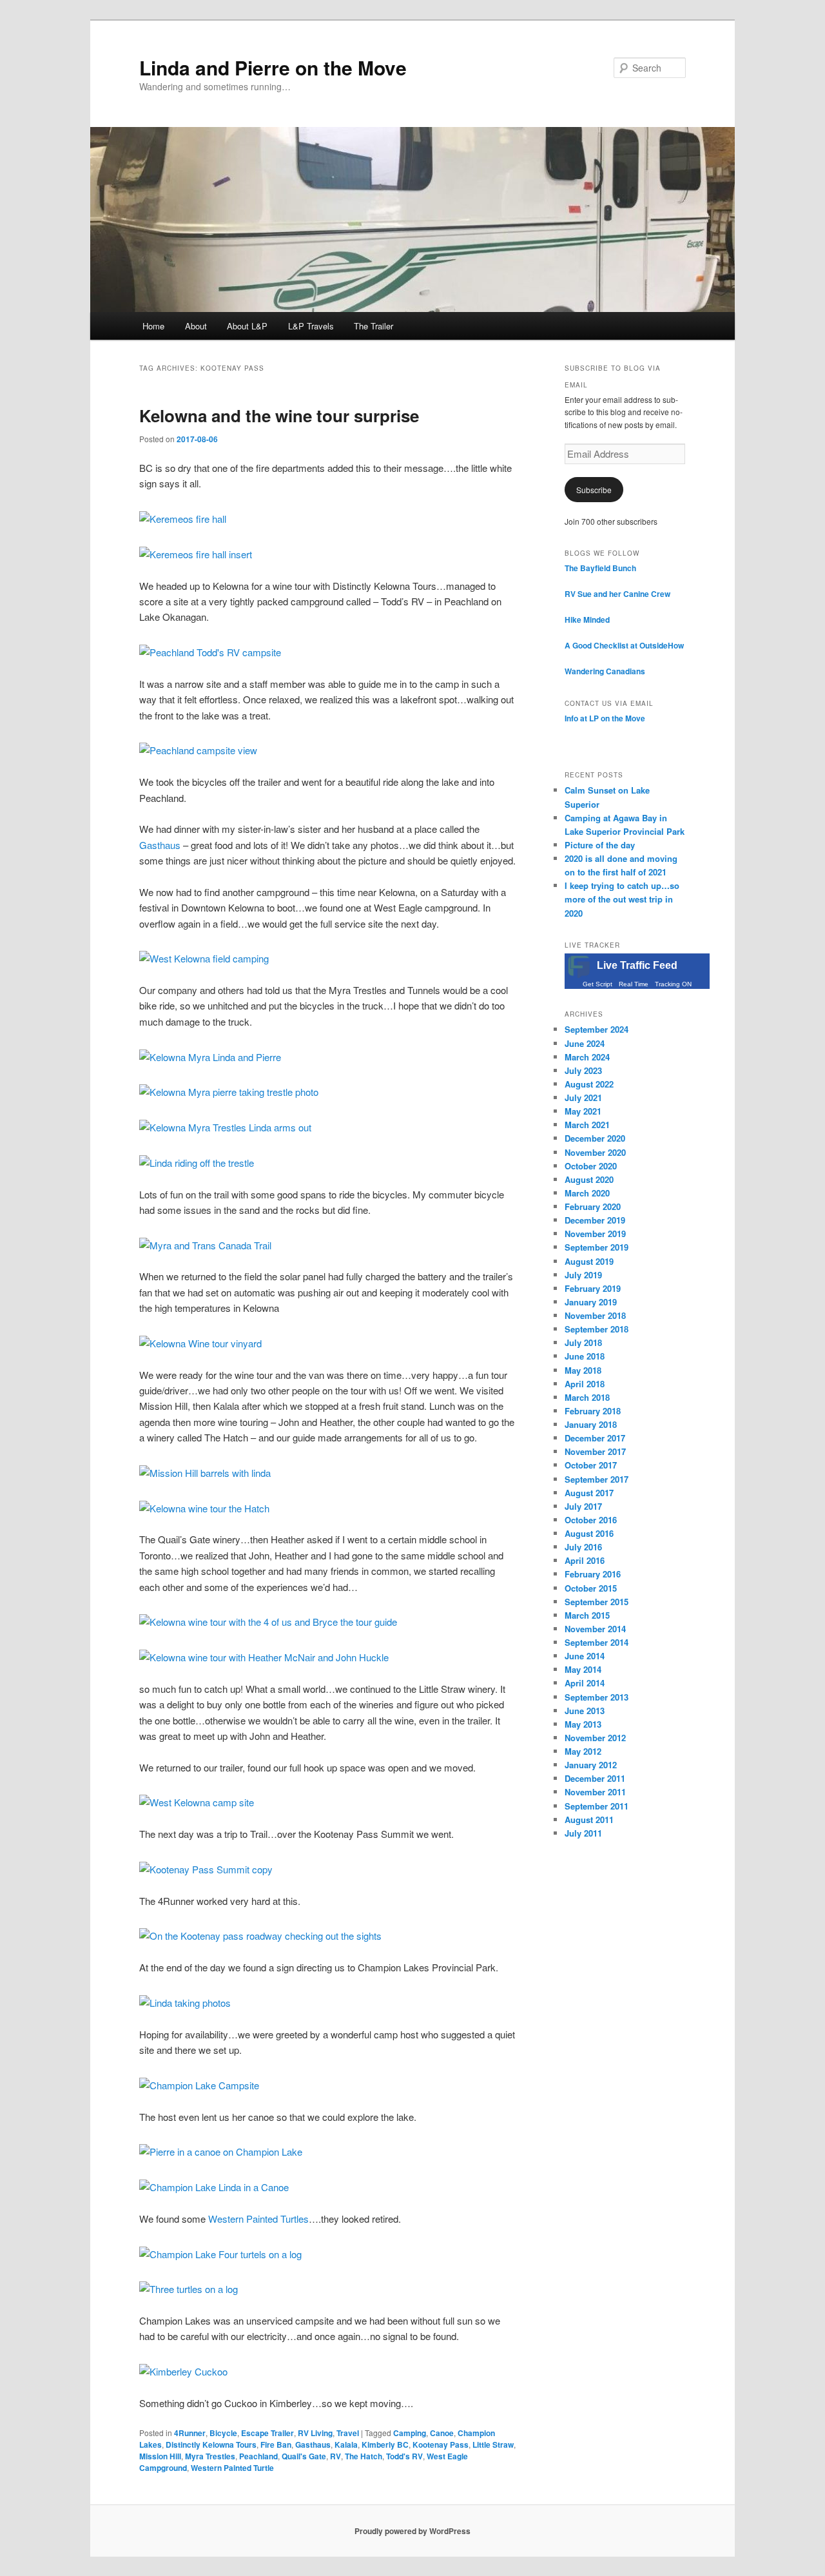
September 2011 (597, 1806)
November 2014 (595, 1629)
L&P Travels (311, 326)
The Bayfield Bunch (600, 568)
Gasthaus (160, 845)
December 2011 (595, 1778)
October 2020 (591, 1166)
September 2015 (597, 1602)
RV (335, 2456)
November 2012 (595, 1738)
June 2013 (585, 1711)
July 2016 (583, 1547)
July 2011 (583, 1833)
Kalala (346, 2444)
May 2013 (583, 1724)
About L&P (247, 326)
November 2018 (595, 1315)
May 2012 (583, 1751)
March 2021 (587, 1125)
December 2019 (595, 1220)
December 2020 (595, 1138)
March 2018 (587, 1397)
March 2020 (587, 1193)
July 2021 (583, 1098)
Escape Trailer (267, 2433)
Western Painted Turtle (232, 2468)
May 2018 (583, 1370)
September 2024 (597, 1029)
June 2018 (585, 1356)
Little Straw (493, 2444)
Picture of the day (600, 845)
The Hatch (364, 2456)
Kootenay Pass (441, 2444)
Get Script (597, 984)
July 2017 (583, 1506)
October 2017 (591, 1465)
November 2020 (595, 1152)
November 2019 (595, 1234)
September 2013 (597, 1697)
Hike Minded (587, 620)
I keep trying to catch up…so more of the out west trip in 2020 (622, 899)
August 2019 (589, 1261)
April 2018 (585, 1384)
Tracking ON (673, 984)
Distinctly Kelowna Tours (211, 2444)
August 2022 (589, 1084)
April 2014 (585, 1683)
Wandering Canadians (605, 671)
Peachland (258, 2456)
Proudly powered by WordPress (412, 2531)
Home (153, 326)
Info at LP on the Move (605, 718)
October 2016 (591, 1520)
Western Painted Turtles (258, 2219)
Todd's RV (404, 2456)
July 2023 (583, 1070)
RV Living (315, 2433)
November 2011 (595, 1792)
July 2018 (583, 1342)
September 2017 (597, 1479)
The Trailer (374, 326)
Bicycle (223, 2433)
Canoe (442, 2433)
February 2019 (593, 1288)
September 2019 (597, 1247)
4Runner (190, 2433)
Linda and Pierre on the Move (273, 67)
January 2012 (591, 1765)
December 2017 (595, 1438)
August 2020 (589, 1179)
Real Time (634, 984)
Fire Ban (276, 2444)
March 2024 (587, 1057)
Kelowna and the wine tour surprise (279, 415)
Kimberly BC (385, 2444)
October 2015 (591, 1588)
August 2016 (589, 1533)
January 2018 (591, 1424)
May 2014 (583, 1669)
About (196, 326)
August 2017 (589, 1493)
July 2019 (583, 1275)
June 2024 (585, 1043)
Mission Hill (160, 2456)
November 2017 (595, 1451)
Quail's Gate (304, 2456)
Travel (348, 2433)
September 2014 (597, 1642)
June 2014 (585, 1656)
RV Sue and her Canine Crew (617, 594)
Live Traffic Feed (637, 965)
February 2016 (593, 1574)
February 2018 (593, 1411)
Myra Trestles (210, 2456)
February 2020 (593, 1206)
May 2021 (583, 1111)
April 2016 (585, 1560)
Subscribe (594, 490)
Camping (410, 2433)
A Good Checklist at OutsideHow (624, 645)
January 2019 (591, 1302)
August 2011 (589, 1820)
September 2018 (597, 1329)
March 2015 (587, 1615)
